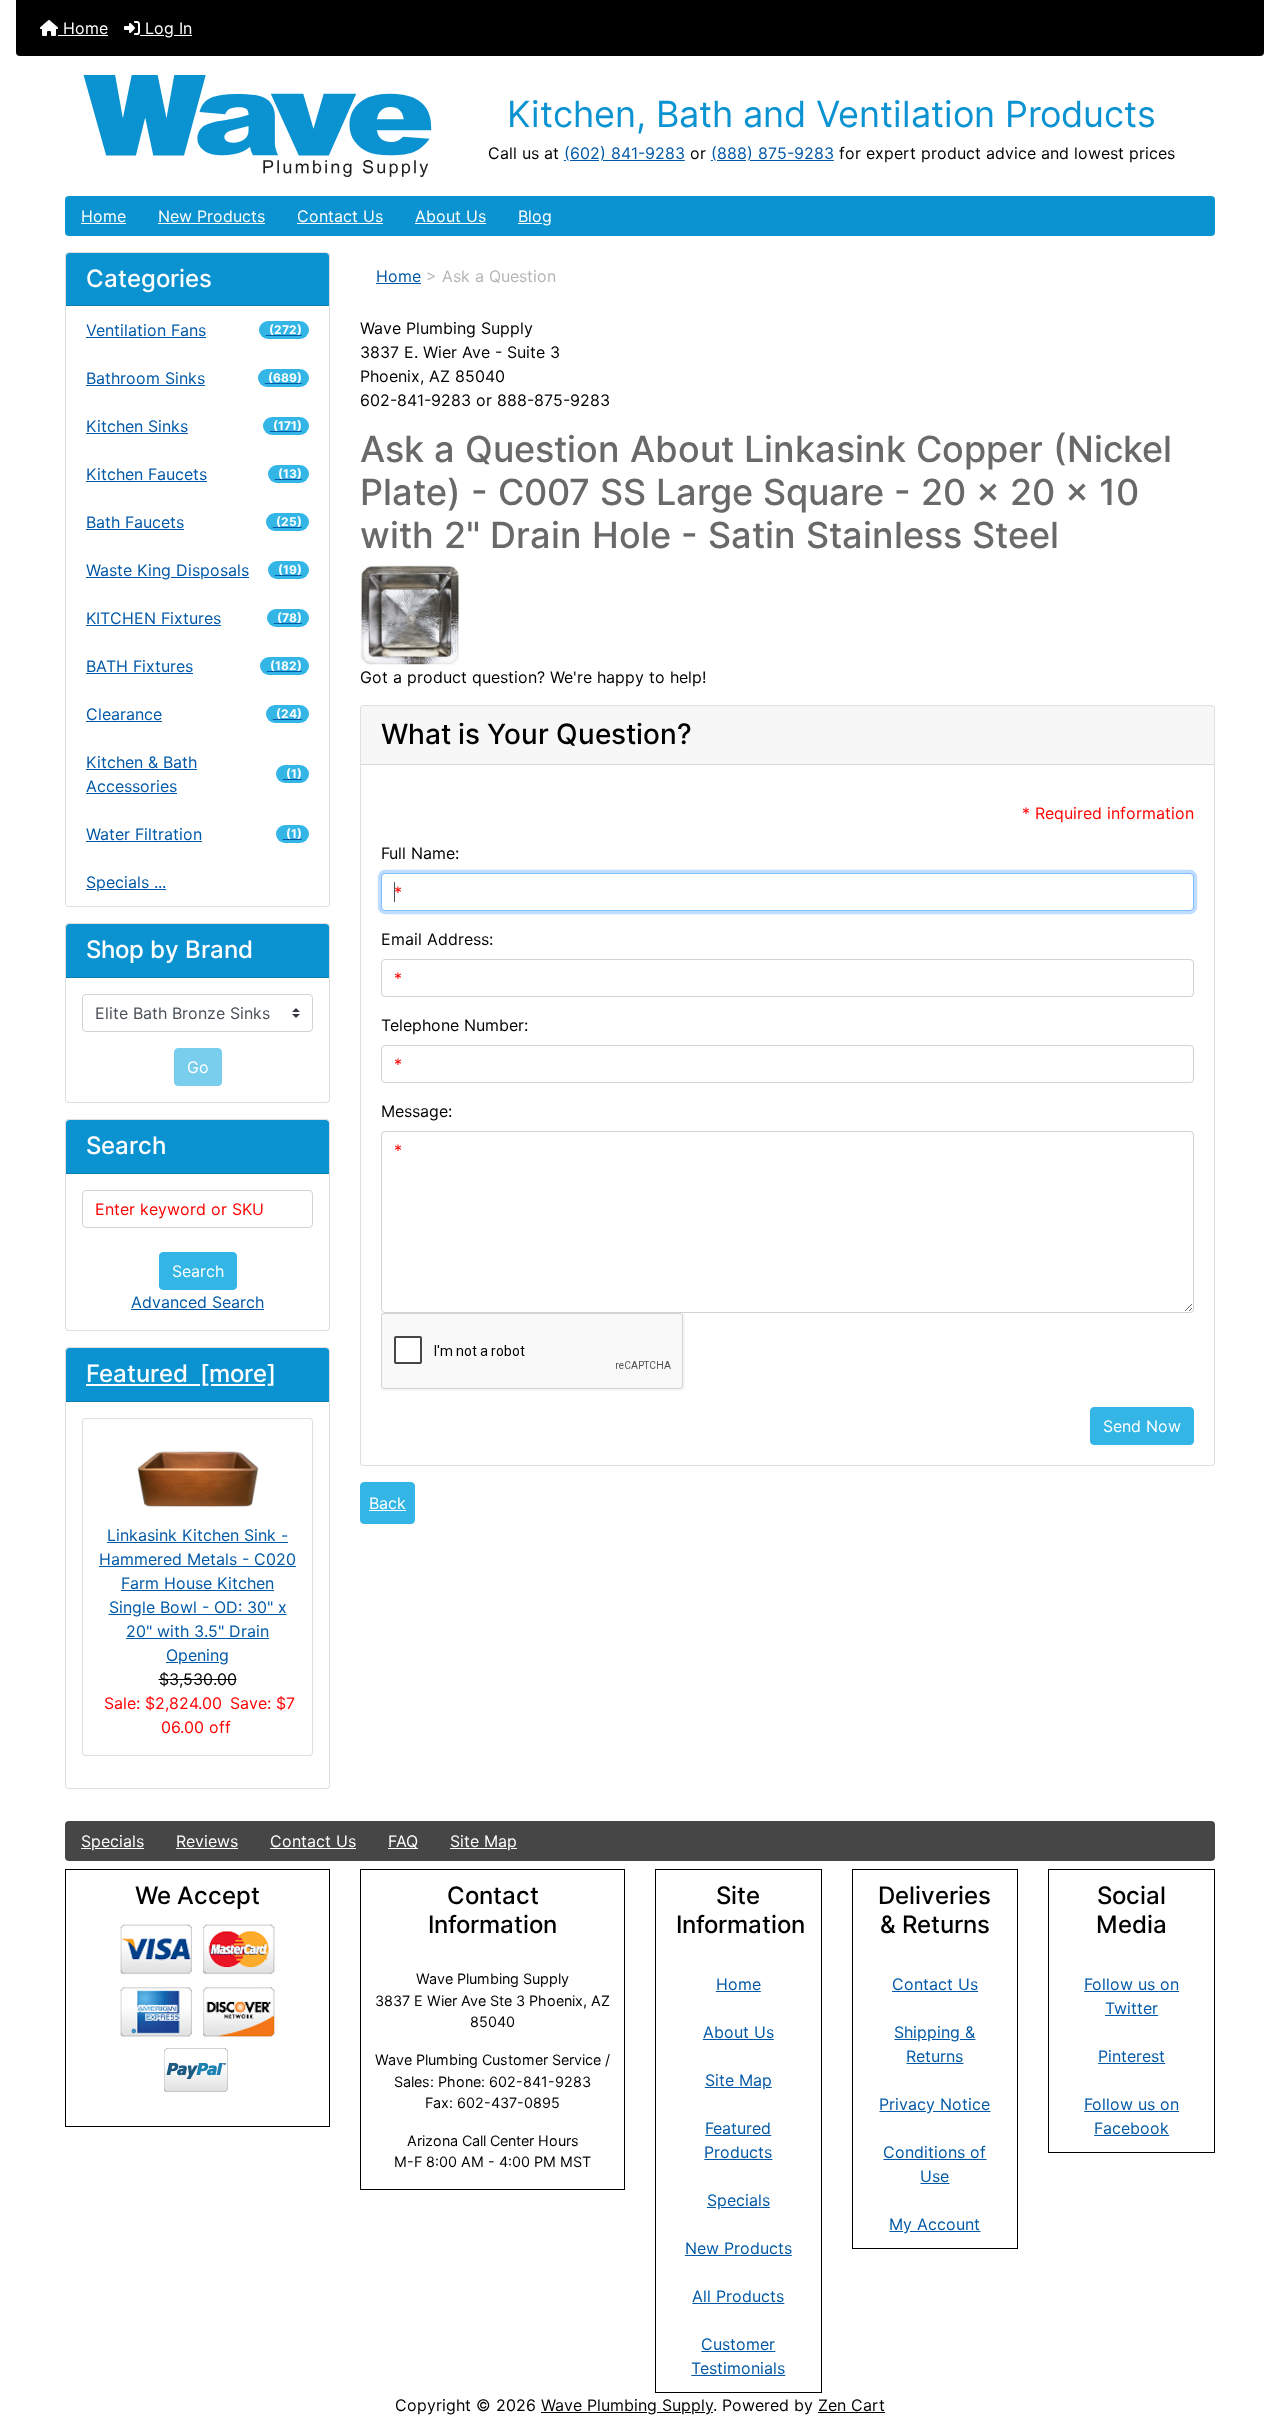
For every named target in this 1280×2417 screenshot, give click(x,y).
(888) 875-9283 (772, 153)
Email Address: (437, 939)
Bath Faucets (194, 522)
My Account (934, 2224)
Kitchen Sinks (194, 426)
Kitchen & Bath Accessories (194, 774)
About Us (450, 216)
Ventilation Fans (194, 330)
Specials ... (126, 882)
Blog (535, 216)
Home (83, 28)
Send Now (1142, 1426)
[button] (1243, 2318)
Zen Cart (851, 2405)
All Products (738, 2296)
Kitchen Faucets (194, 474)
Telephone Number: (454, 1025)
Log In (166, 28)
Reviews (207, 1841)
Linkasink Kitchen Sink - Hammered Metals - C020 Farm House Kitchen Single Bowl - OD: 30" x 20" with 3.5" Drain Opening (197, 1595)
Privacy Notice (934, 2104)
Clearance (194, 714)
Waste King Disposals (194, 570)
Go (198, 1067)
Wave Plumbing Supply (627, 2405)
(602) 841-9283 (624, 153)
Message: (416, 1111)
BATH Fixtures (194, 666)
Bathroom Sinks (194, 378)
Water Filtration (194, 834)
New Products (211, 216)
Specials (112, 1841)
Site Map (483, 1841)
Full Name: (420, 853)
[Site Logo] (257, 126)
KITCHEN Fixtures (194, 618)
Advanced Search (197, 1302)
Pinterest (1131, 2056)
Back (387, 1503)
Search (198, 1271)
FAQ (403, 1841)
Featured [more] (181, 1373)
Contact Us (340, 216)
